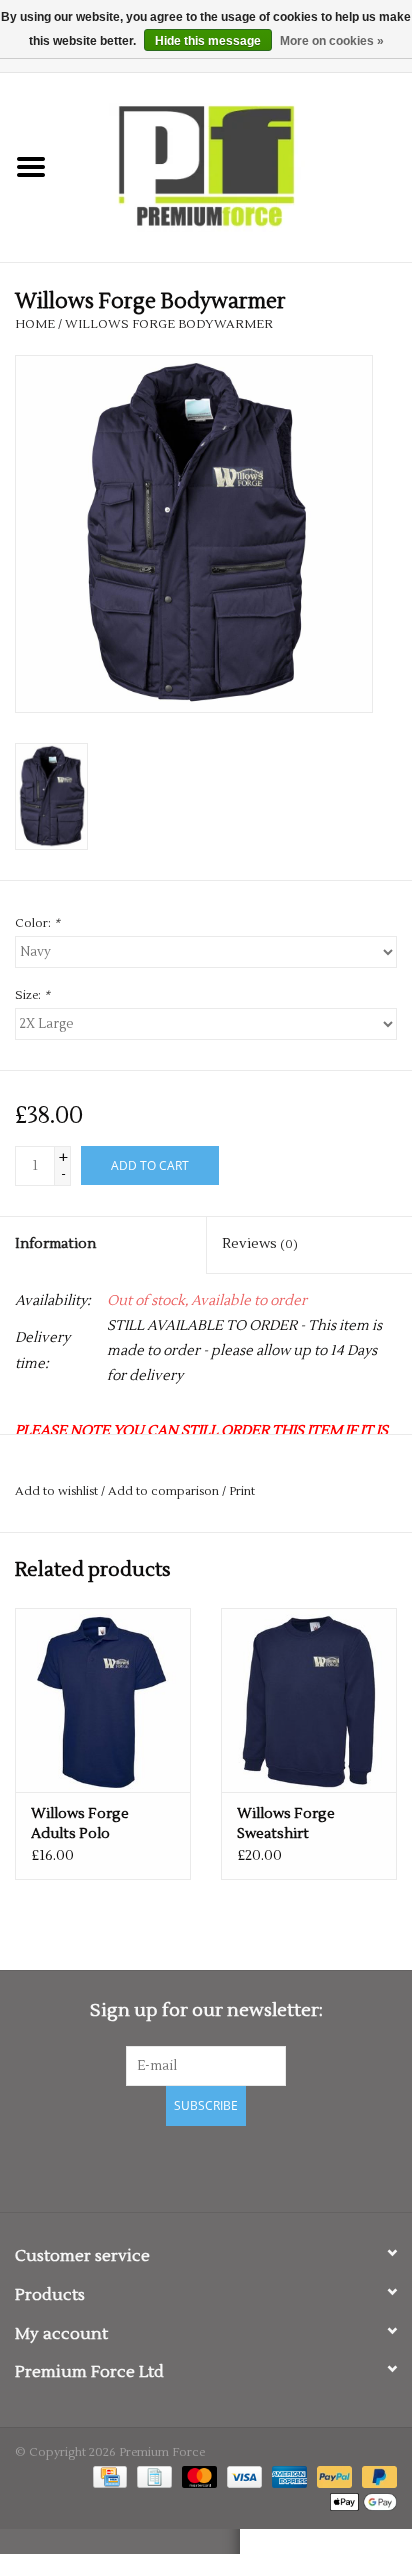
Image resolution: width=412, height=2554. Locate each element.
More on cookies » (332, 41)
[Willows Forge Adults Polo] (103, 1700)
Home (35, 324)
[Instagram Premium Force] (276, 2166)
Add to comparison (165, 1491)
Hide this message (208, 41)
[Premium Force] (237, 167)
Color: (37, 923)
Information (55, 1244)
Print (242, 1491)
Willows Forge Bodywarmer (169, 324)
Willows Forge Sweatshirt (286, 1824)
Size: (32, 995)
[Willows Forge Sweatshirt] (309, 1700)
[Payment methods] (108, 2476)
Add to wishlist (56, 1491)
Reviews (260, 1244)
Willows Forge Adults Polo (80, 1824)
